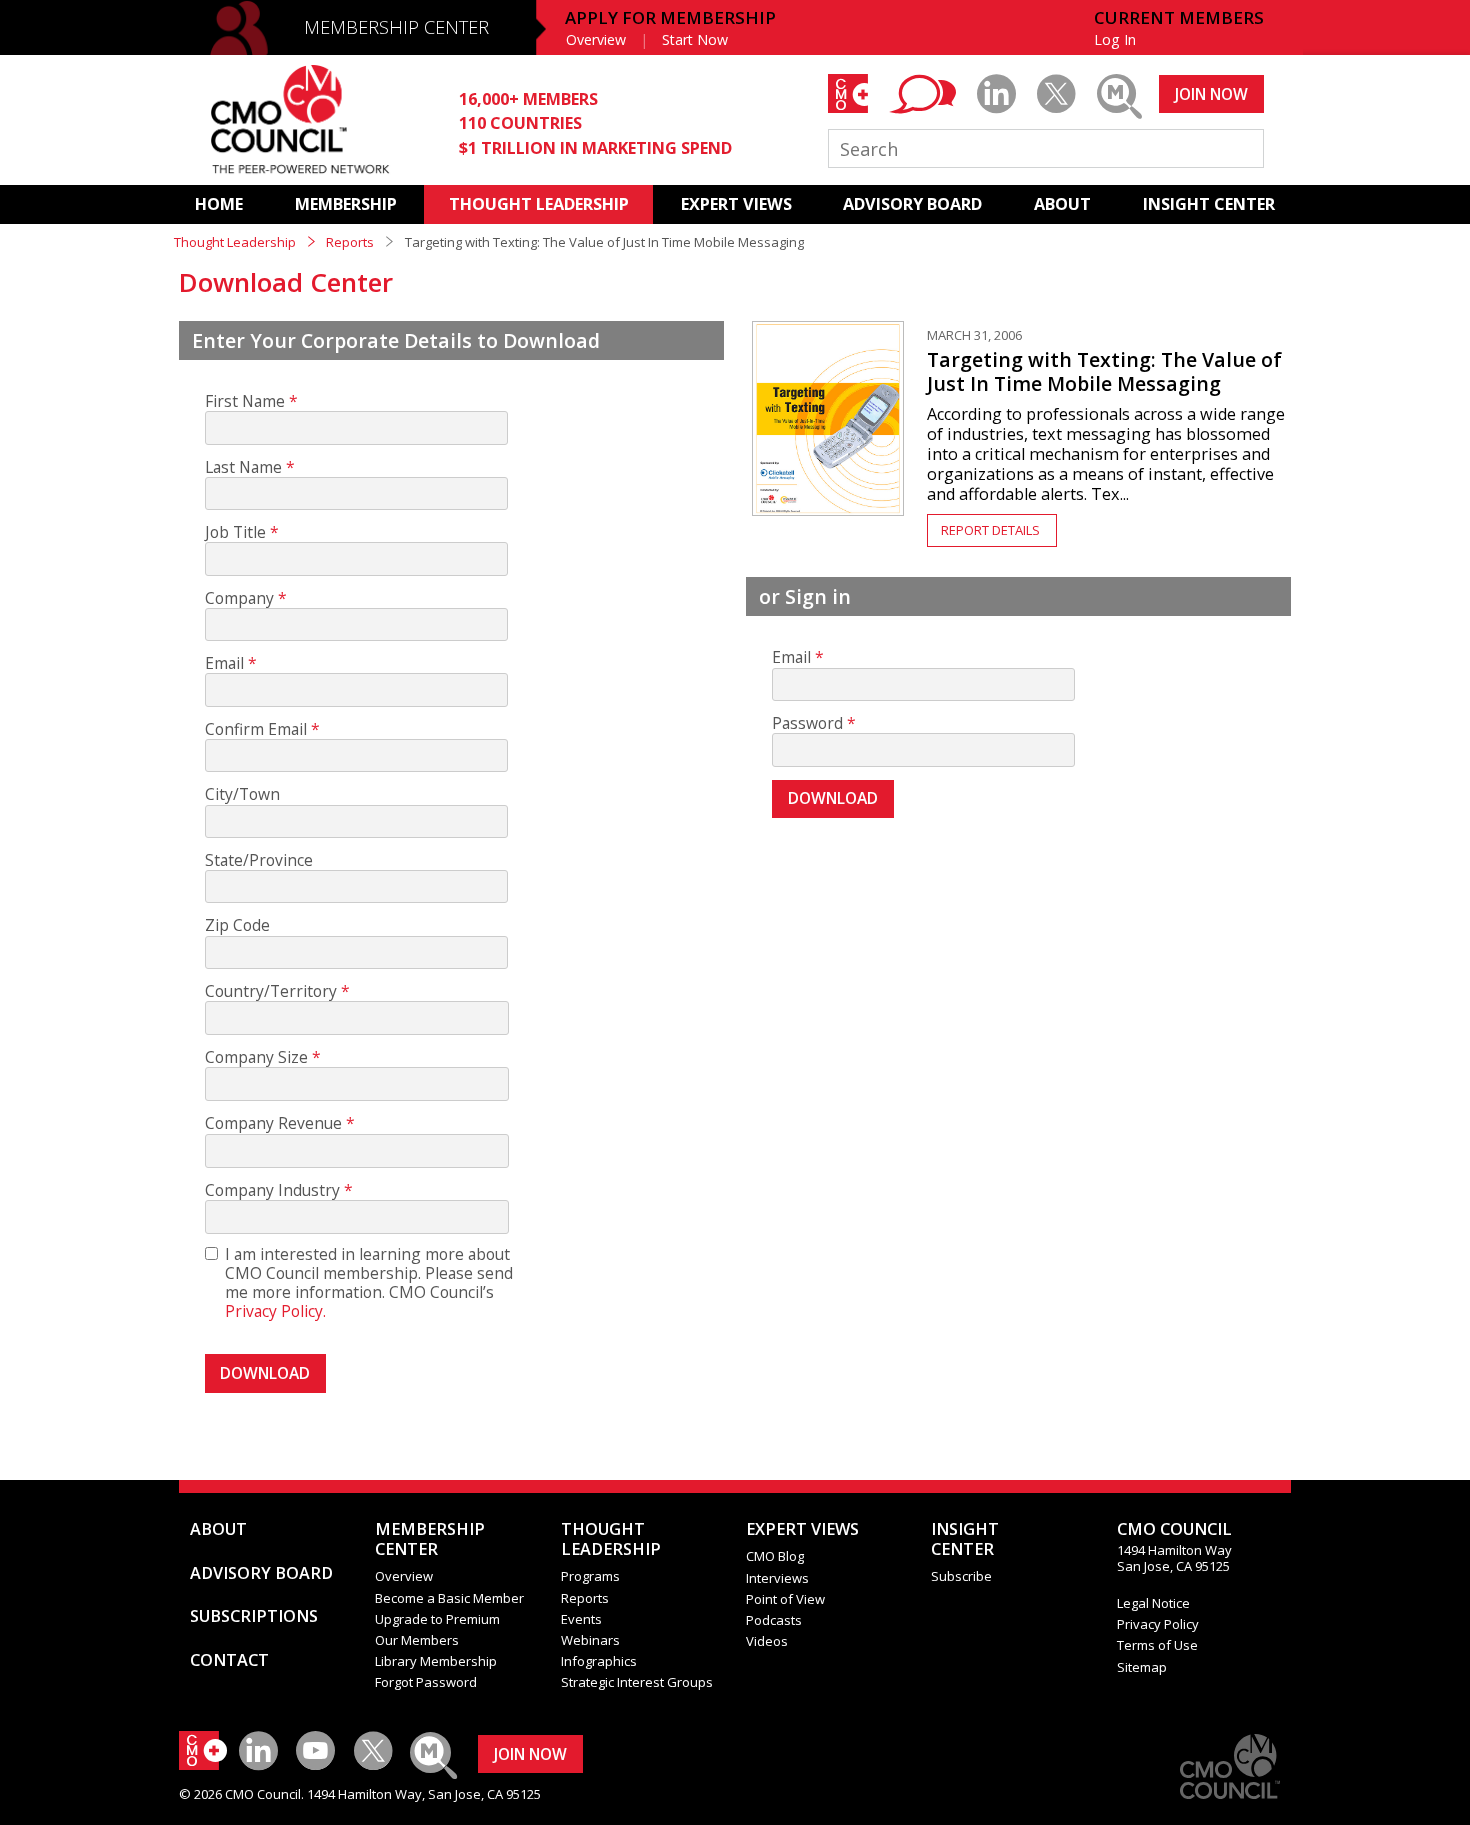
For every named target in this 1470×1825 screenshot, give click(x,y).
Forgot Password (426, 1682)
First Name (245, 401)
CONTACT (229, 1660)
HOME (219, 204)
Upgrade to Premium (437, 1619)
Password (807, 723)
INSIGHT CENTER (1209, 204)
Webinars (590, 1640)
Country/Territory (271, 991)
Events (581, 1619)
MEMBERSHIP (346, 204)
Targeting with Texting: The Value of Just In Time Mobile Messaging (1104, 371)
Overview (596, 39)
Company (239, 598)
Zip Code (237, 925)
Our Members (417, 1640)
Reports (350, 242)
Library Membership (436, 1661)
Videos (767, 1641)
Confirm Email (256, 729)
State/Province (259, 860)
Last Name (243, 467)
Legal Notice (1153, 1603)
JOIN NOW (1211, 94)
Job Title (235, 532)
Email (224, 663)
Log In (1115, 39)
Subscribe (961, 1576)
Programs (590, 1576)
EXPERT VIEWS (736, 204)
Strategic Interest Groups (637, 1682)
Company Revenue (273, 1123)
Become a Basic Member (449, 1598)
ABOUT (1062, 204)
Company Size (256, 1057)
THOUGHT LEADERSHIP (539, 204)
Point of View (785, 1599)
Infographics (599, 1661)
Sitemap (1142, 1667)
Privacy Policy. (275, 1311)
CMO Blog (775, 1556)
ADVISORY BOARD (912, 204)
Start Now (695, 39)
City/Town (242, 794)
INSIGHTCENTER (965, 1539)
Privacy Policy (1158, 1624)
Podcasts (774, 1620)
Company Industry (272, 1190)
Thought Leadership (235, 242)
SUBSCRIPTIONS (254, 1616)
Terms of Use (1157, 1645)
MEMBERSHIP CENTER (396, 27)
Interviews (777, 1578)
